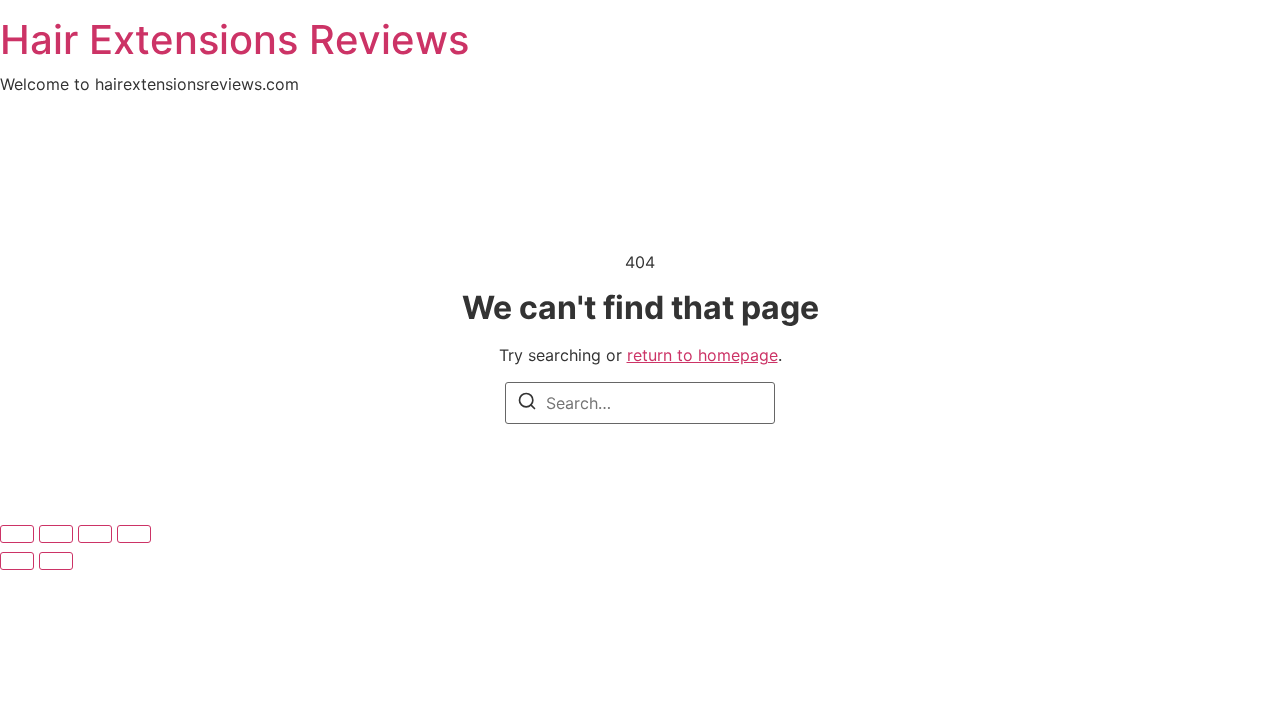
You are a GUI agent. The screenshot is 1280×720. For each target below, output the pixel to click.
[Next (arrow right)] (56, 561)
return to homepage (702, 355)
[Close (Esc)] (17, 534)
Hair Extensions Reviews (234, 39)
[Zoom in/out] (134, 534)
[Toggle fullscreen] (95, 534)
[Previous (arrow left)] (17, 561)
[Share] (56, 534)
